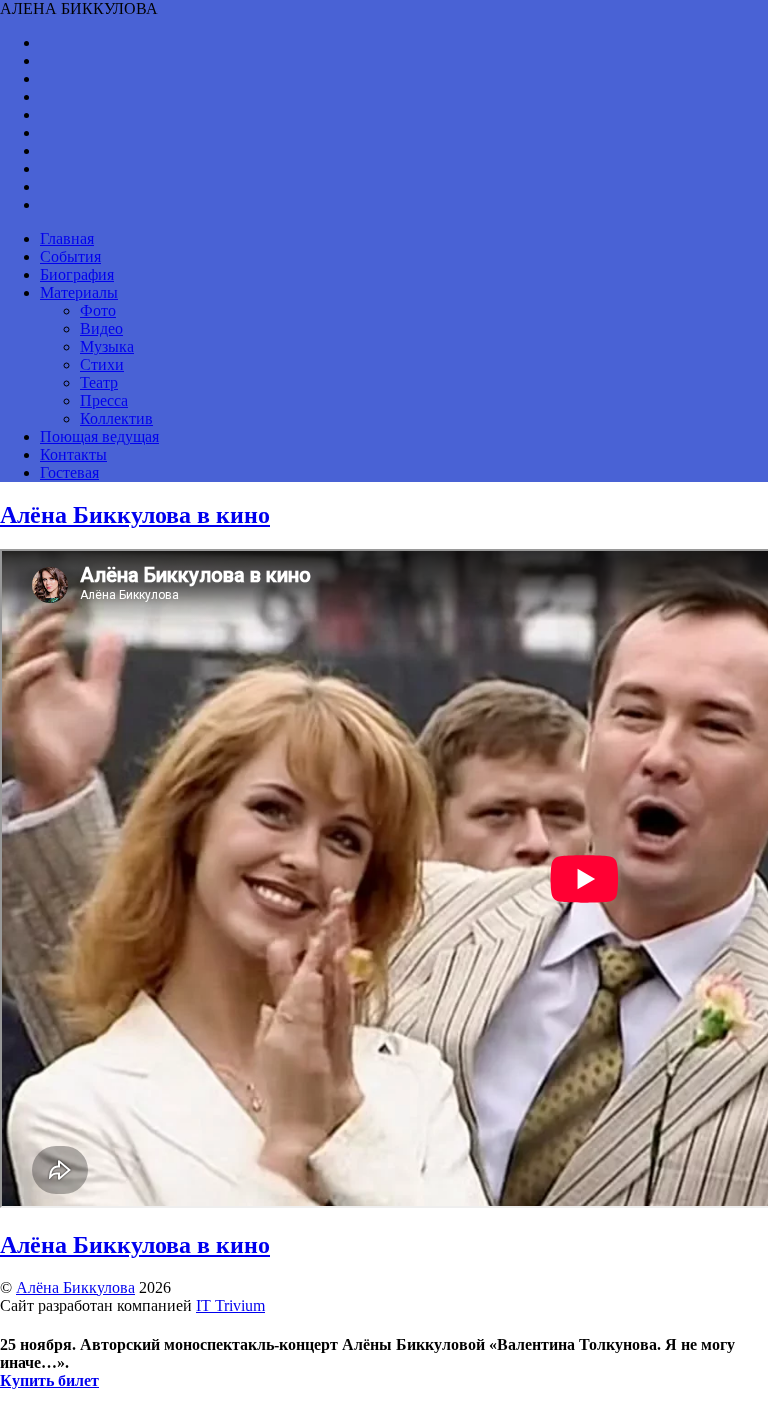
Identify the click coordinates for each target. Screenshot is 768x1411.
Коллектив (116, 418)
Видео (101, 328)
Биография (77, 274)
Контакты (73, 454)
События (70, 256)
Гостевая (69, 472)
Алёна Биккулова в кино (135, 515)
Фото (98, 310)
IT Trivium (230, 1305)
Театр (99, 382)
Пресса (104, 400)
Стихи (102, 364)
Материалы (79, 292)
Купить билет (49, 1380)
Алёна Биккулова (75, 1287)
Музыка (107, 346)
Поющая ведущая (99, 436)
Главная (67, 238)
